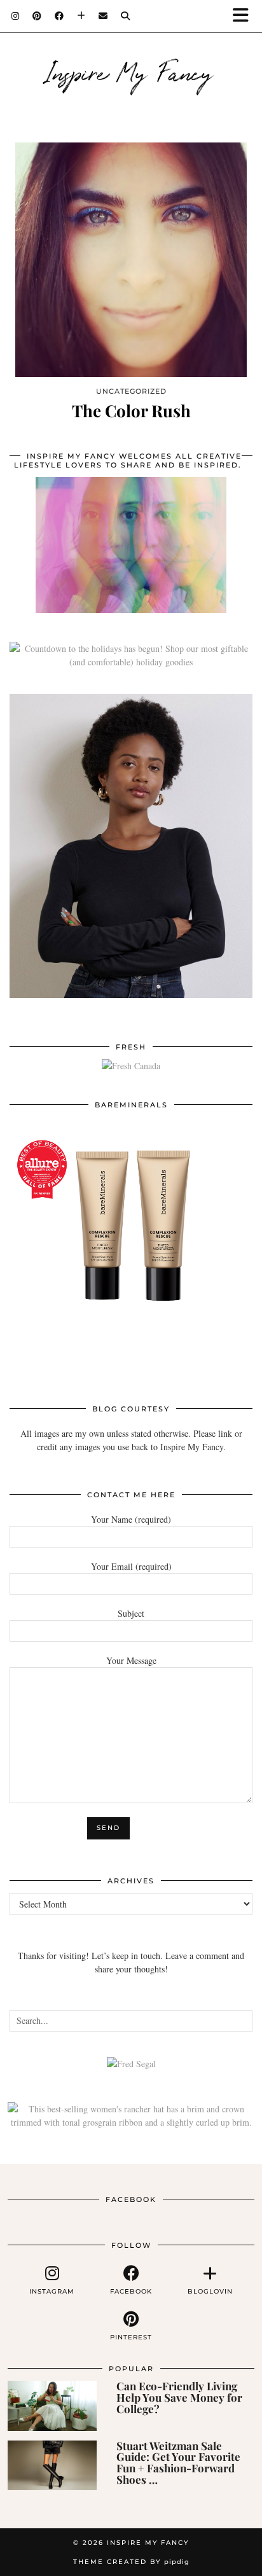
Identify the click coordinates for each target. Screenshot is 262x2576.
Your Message (131, 1660)
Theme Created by (131, 2562)
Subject (131, 1613)
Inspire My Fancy (131, 71)
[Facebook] (59, 16)
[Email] (103, 16)
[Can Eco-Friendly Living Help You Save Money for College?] (52, 2406)
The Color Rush (131, 411)
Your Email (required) (131, 1566)
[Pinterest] (37, 16)
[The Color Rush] (131, 260)
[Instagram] (16, 16)
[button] (245, 16)
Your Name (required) (131, 1519)
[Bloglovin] (81, 16)
